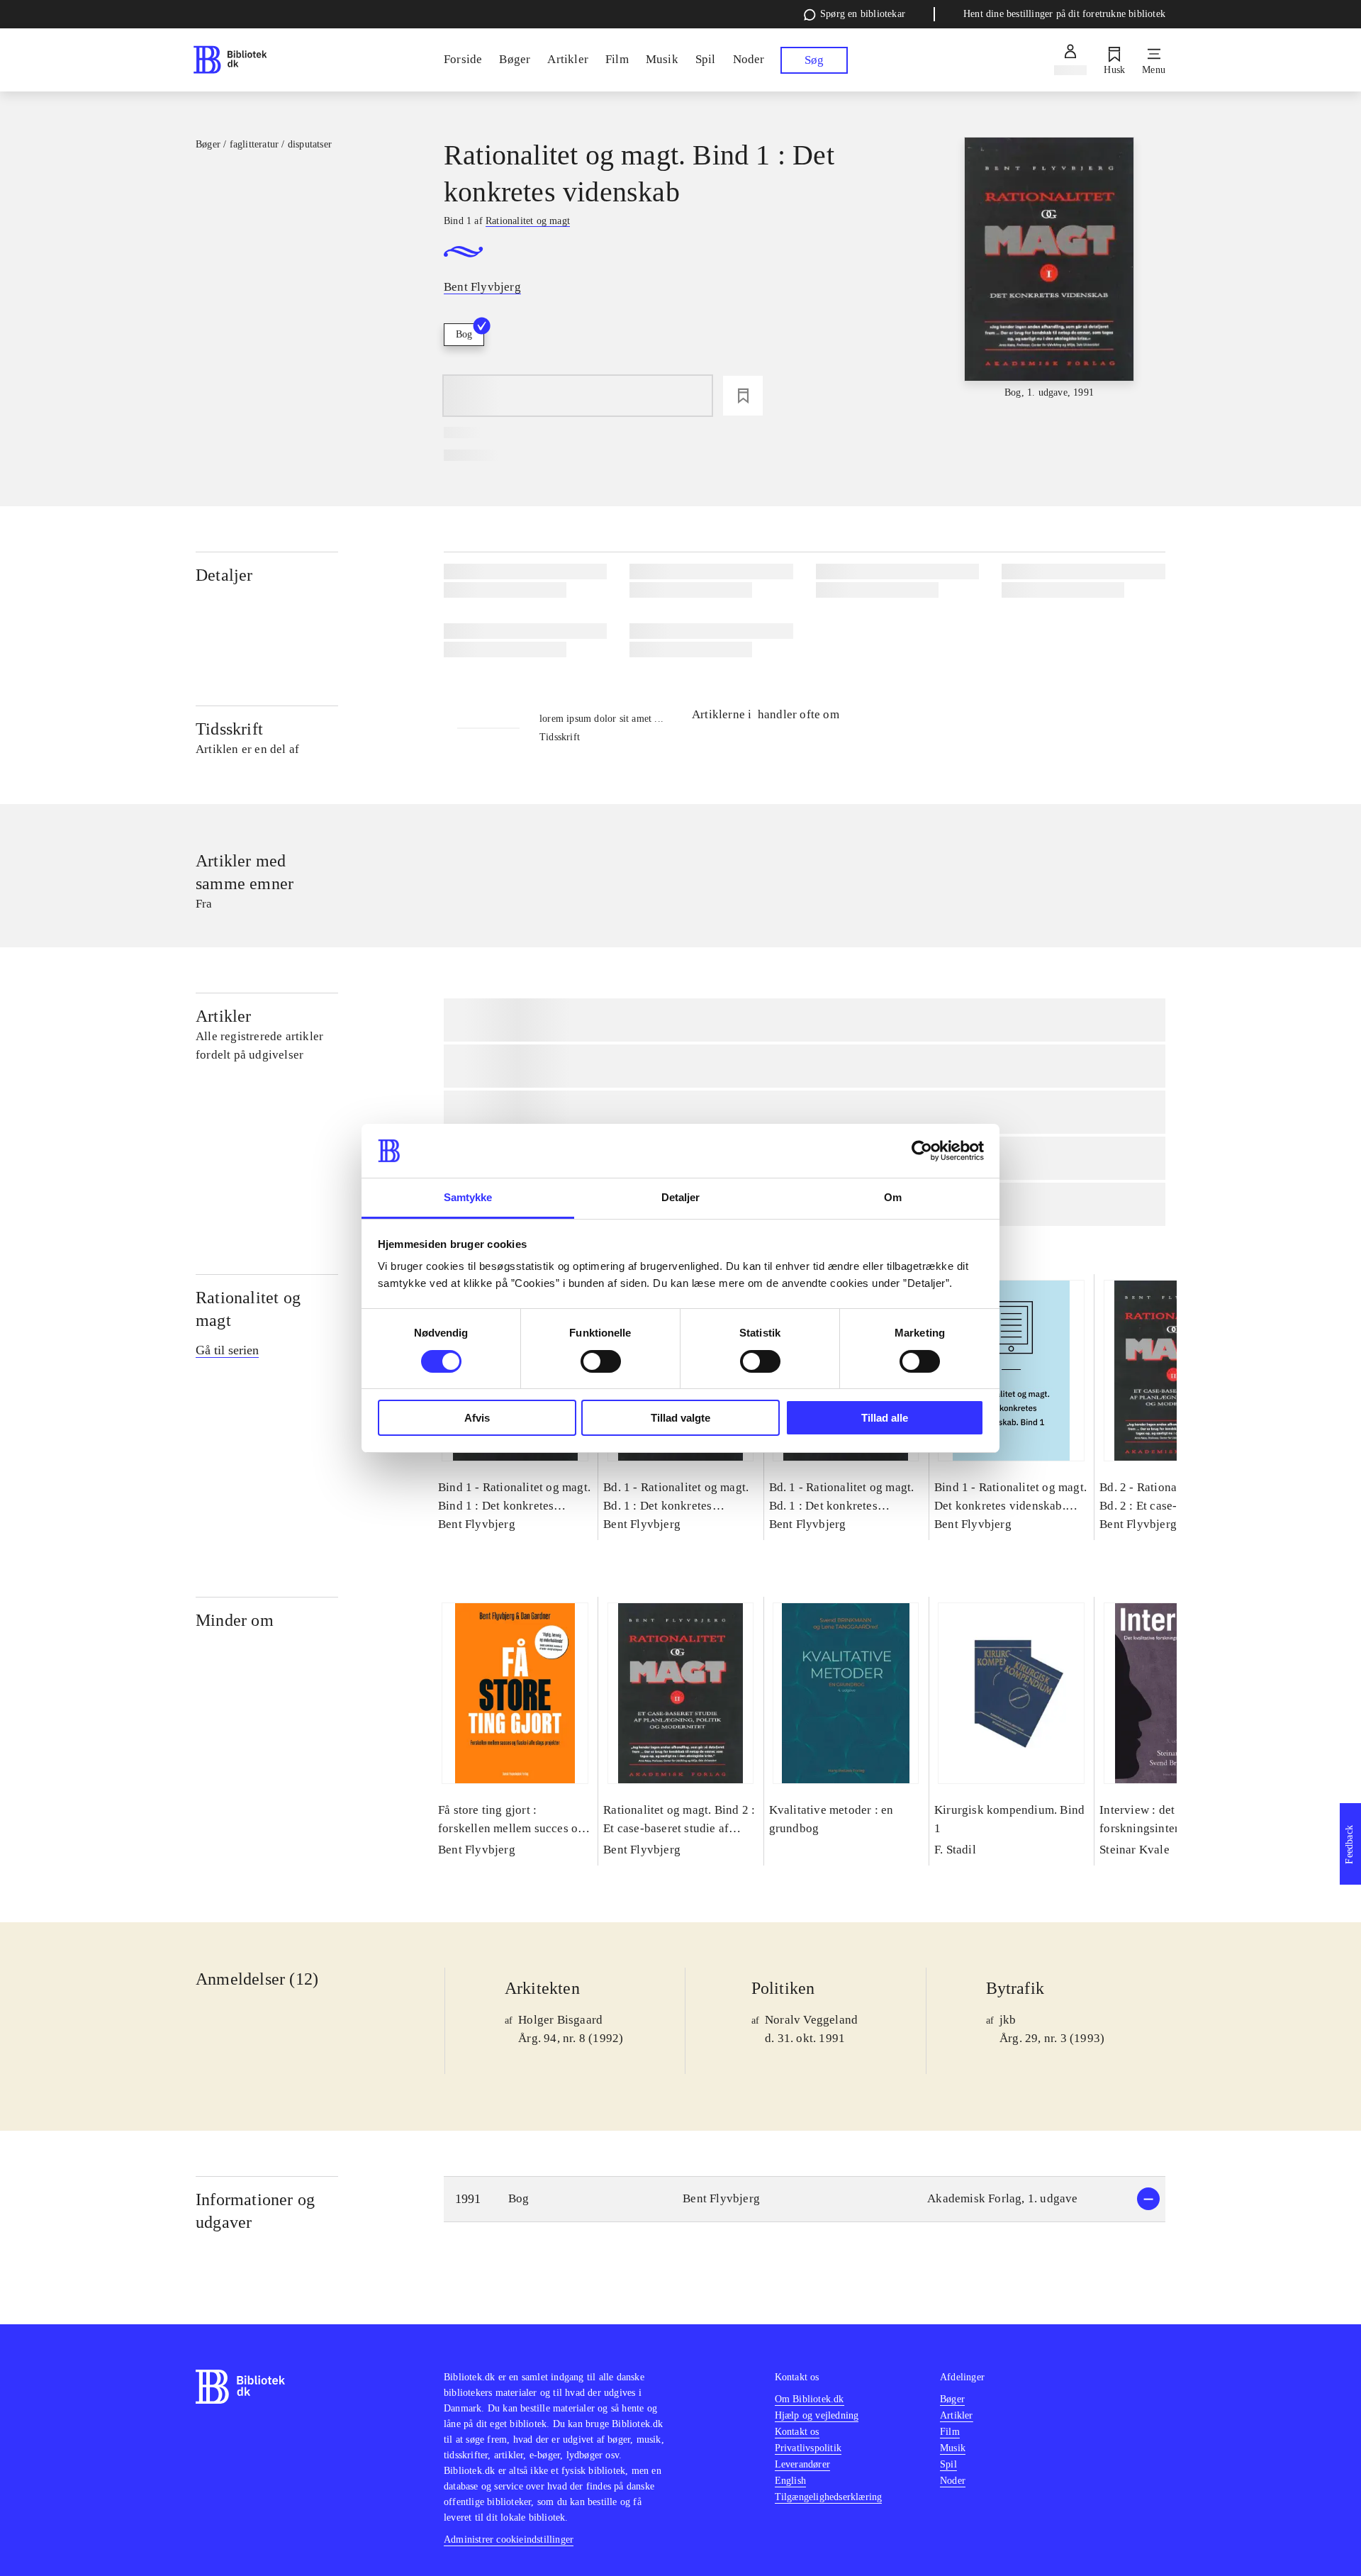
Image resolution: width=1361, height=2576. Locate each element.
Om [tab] (893, 1197)
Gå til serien (227, 1350)
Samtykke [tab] (468, 1197)
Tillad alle (885, 1418)
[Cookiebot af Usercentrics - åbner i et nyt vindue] (922, 1151)
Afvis (477, 1418)
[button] (805, 2199)
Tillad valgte (680, 1418)
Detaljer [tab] (681, 1197)
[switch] (601, 1361)
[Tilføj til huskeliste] (743, 396)
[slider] (1049, 269)
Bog (464, 334)
